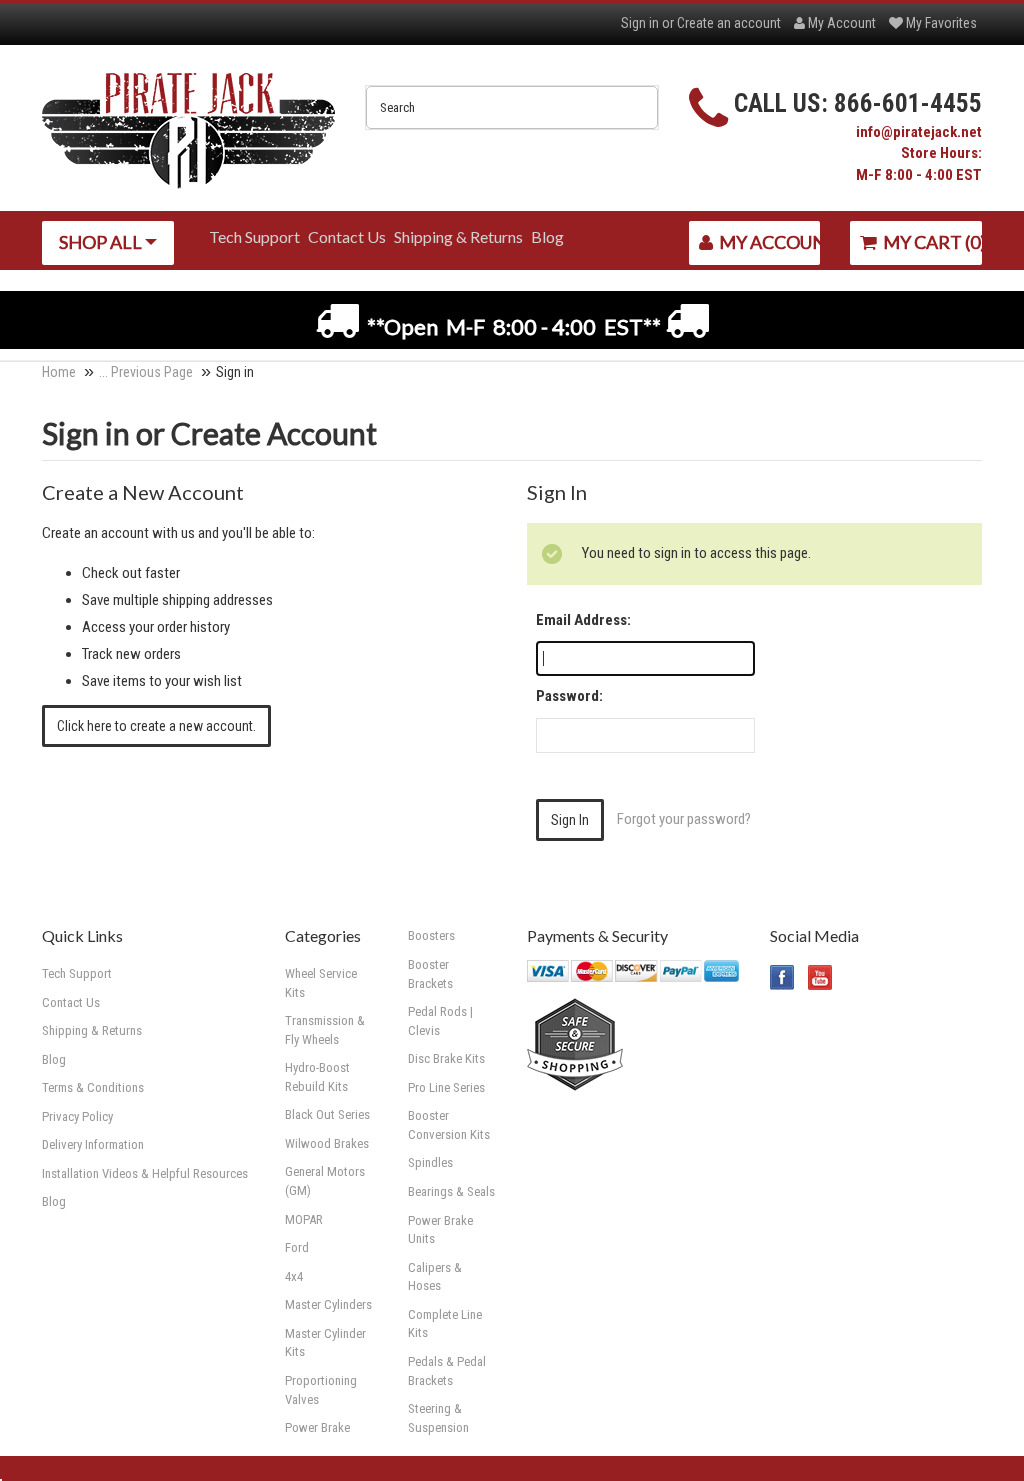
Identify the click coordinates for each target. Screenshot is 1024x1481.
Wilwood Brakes (327, 1143)
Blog (54, 1201)
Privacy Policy (77, 1116)
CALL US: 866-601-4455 (858, 103)
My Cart (931, 242)
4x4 (294, 1276)
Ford (297, 1247)
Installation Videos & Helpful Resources (145, 1173)
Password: (569, 696)
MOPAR (304, 1219)
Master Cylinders (328, 1304)
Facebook (782, 977)
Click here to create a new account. (156, 726)
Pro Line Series (446, 1087)
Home (59, 372)
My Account (840, 23)
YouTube (820, 977)
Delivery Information (93, 1144)
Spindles (430, 1162)
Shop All (102, 242)
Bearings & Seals (451, 1191)
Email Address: (583, 620)
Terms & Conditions (93, 1087)
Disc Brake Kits (446, 1058)
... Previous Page (146, 372)
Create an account (729, 23)
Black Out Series (327, 1114)
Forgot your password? (684, 819)
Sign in (640, 23)
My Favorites (940, 23)
